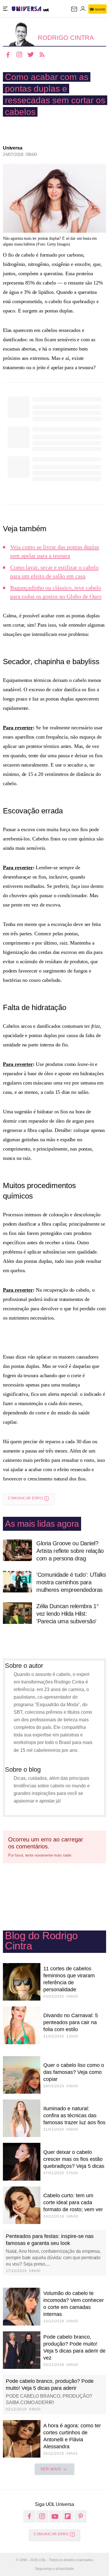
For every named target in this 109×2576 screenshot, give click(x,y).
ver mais (51, 2469)
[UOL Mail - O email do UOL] (74, 9)
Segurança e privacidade (54, 2569)
